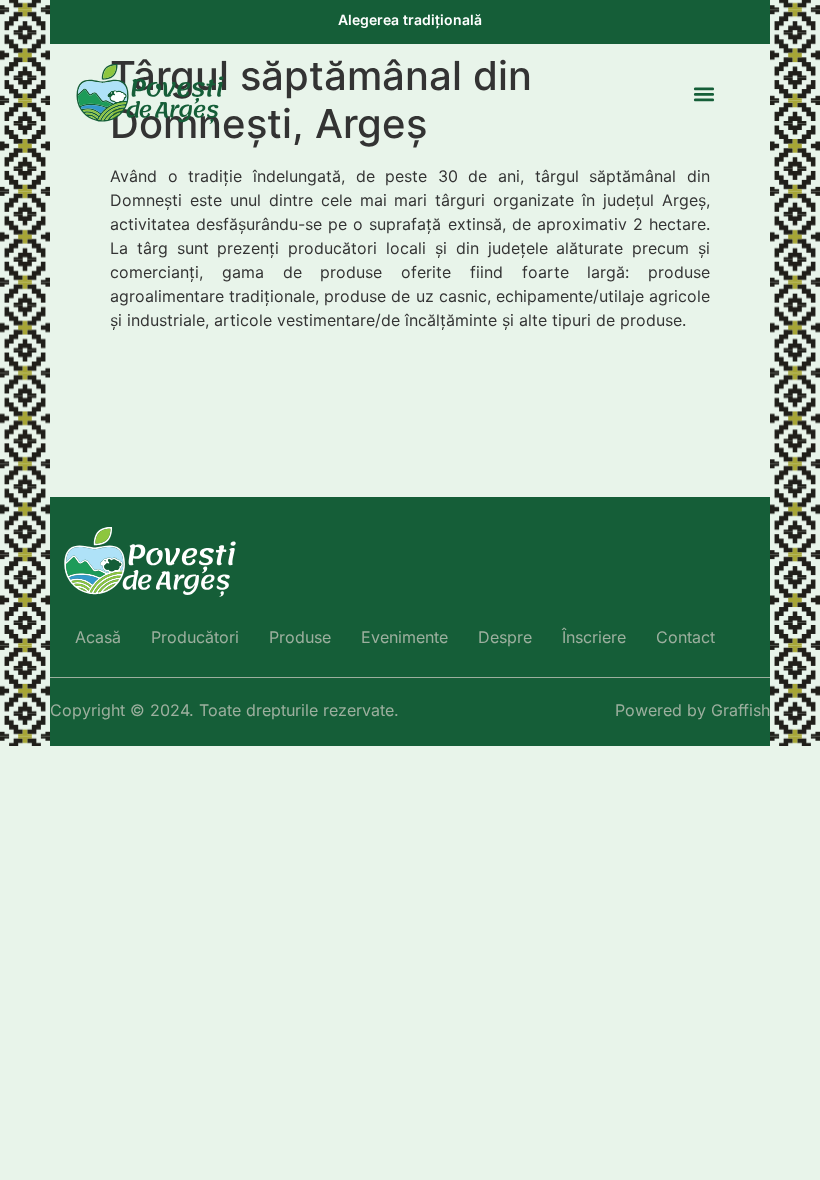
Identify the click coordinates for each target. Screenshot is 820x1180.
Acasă (98, 637)
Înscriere (594, 637)
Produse (300, 637)
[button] (703, 94)
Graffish (740, 710)
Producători (195, 637)
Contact (685, 637)
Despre (505, 637)
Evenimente (404, 637)
